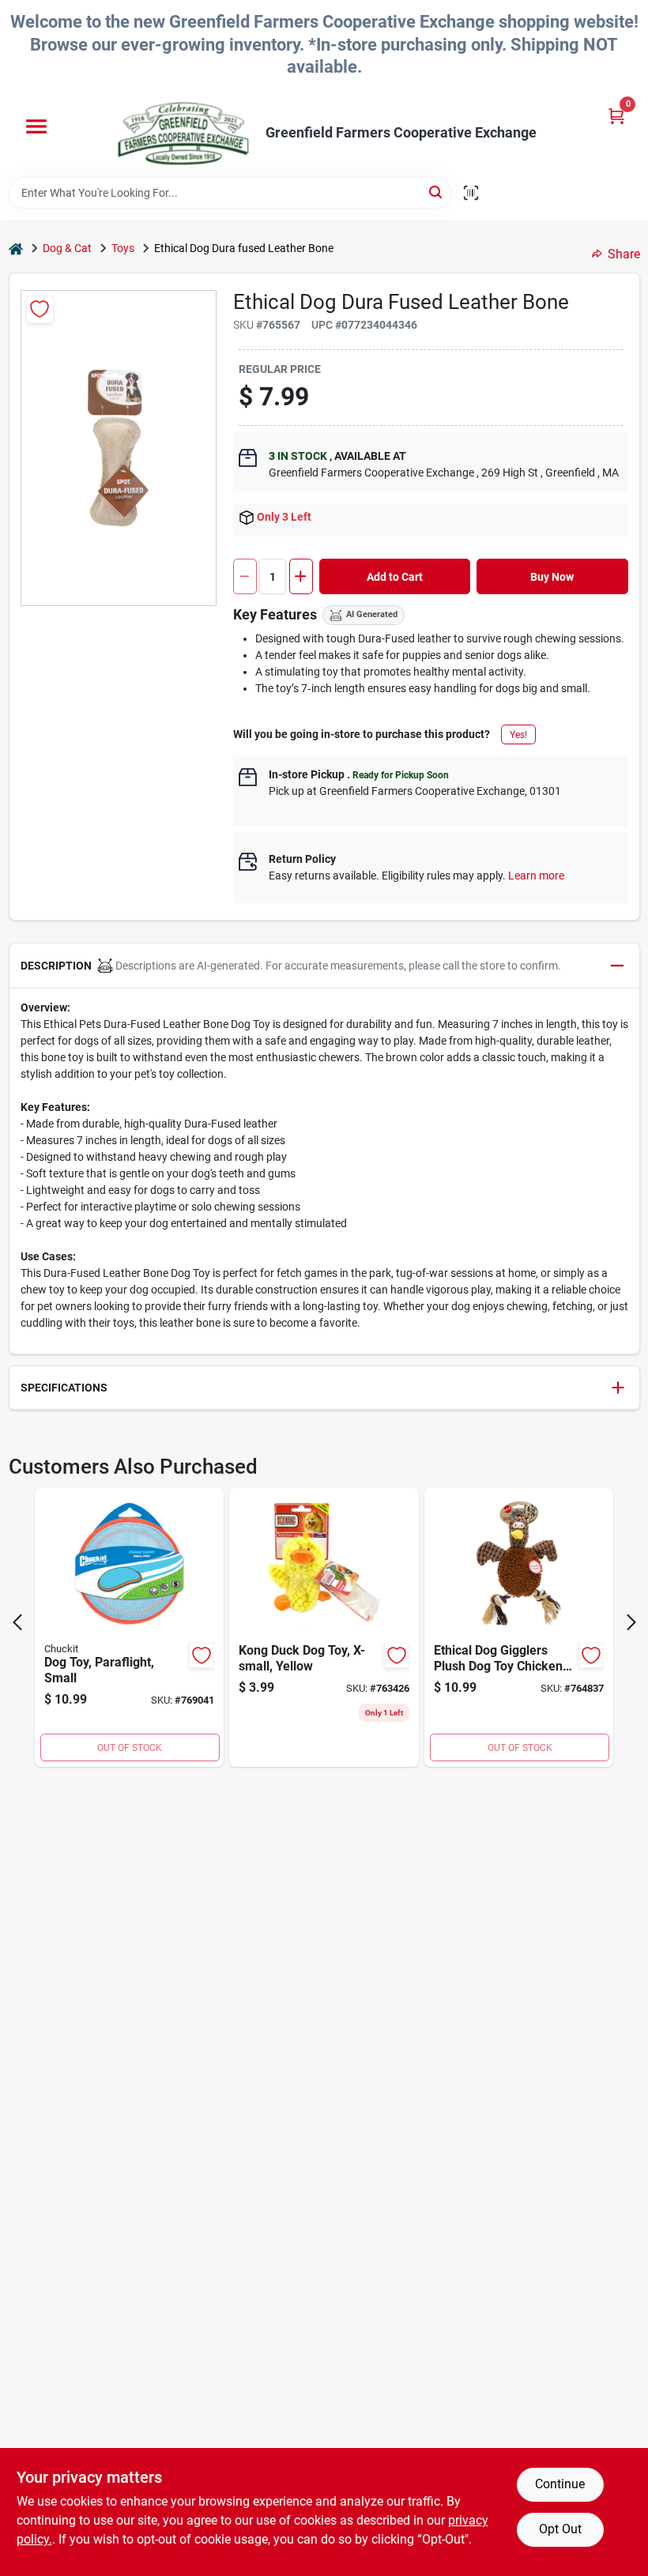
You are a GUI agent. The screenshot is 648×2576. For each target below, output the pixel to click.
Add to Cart (395, 577)
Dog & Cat (67, 248)
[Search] (437, 192)
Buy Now (552, 577)
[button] (324, 966)
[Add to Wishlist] (40, 309)
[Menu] (36, 126)
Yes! (518, 735)
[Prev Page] (17, 1622)
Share (624, 254)
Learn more (536, 876)
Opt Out (560, 2529)
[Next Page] (631, 1622)
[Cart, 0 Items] (616, 116)
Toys (123, 248)
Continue (560, 2484)
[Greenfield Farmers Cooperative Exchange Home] (183, 134)
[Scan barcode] (471, 193)
